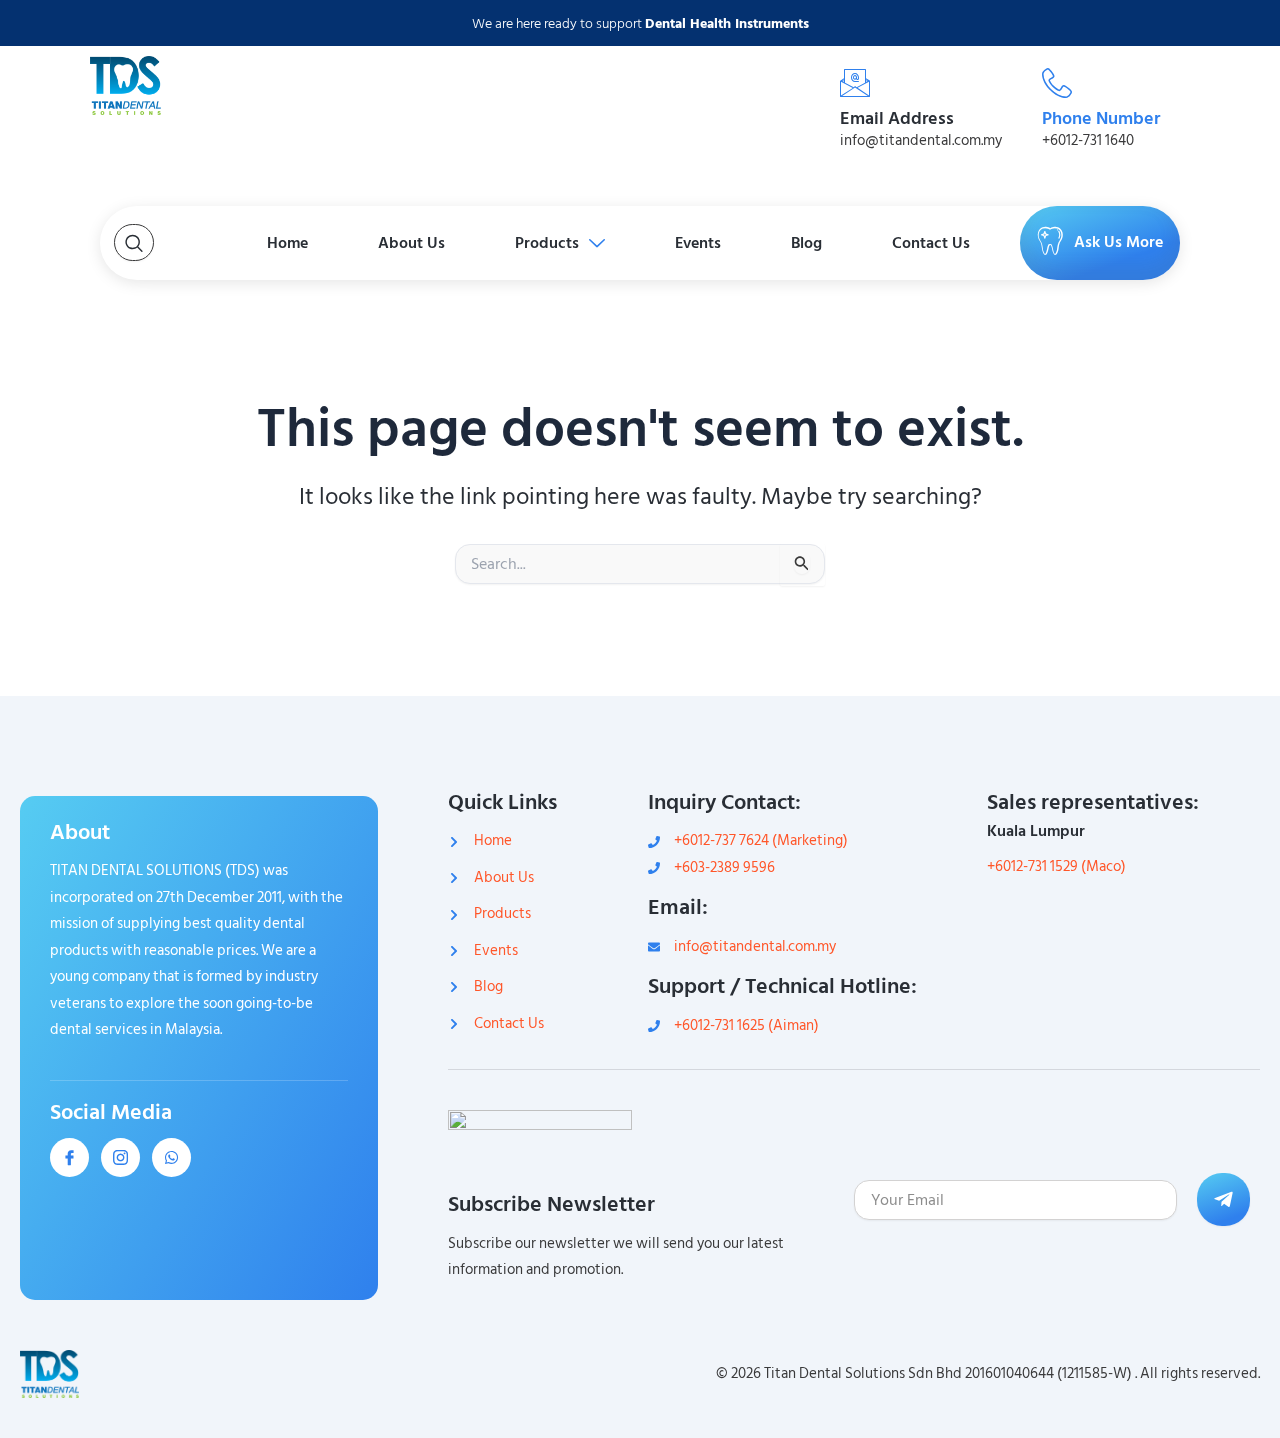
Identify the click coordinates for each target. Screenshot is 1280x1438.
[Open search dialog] (134, 242)
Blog (806, 243)
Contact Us (931, 243)
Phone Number (1101, 118)
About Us (411, 243)
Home (287, 243)
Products (547, 243)
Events (698, 243)
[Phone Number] (1057, 83)
